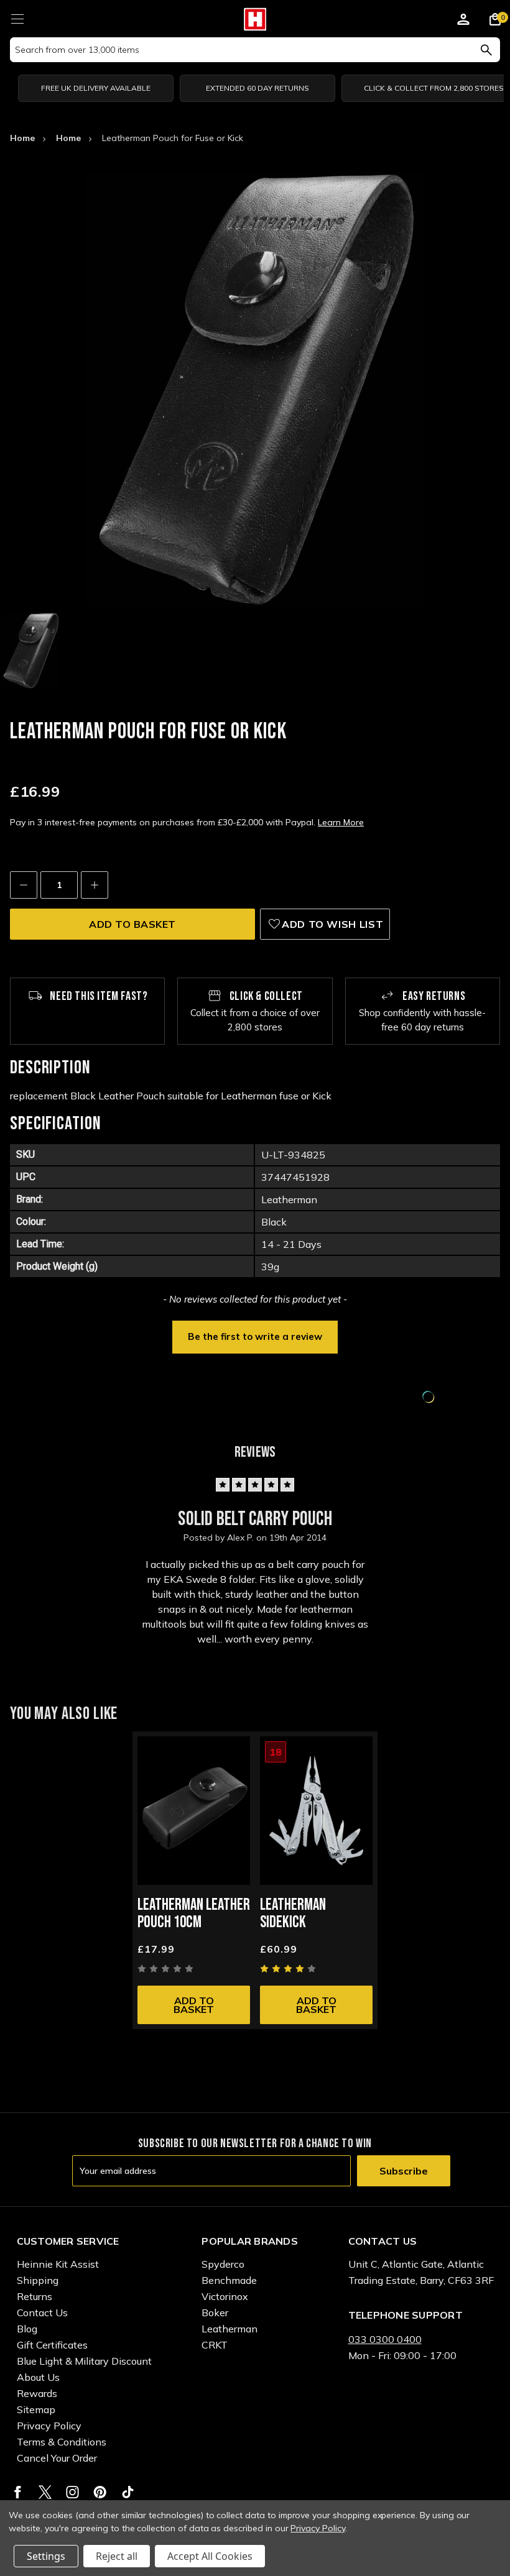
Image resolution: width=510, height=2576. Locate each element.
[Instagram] (72, 2492)
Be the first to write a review (255, 1336)
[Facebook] (18, 2492)
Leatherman (229, 2329)
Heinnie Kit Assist (58, 2264)
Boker (215, 2312)
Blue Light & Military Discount (84, 2361)
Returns (35, 2296)
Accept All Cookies (210, 2556)
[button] (255, 1336)
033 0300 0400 (385, 2339)
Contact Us (42, 2312)
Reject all (117, 2556)
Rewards (37, 2393)
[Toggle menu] (17, 17)
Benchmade (229, 2280)
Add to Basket (194, 2005)
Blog (27, 2329)
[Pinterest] (100, 2492)
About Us (38, 2377)
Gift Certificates (52, 2345)
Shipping (38, 2280)
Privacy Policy (49, 2426)
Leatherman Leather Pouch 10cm (194, 1914)
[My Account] (463, 21)
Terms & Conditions (62, 2442)
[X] (45, 2492)
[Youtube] (128, 2492)
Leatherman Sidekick (293, 1914)
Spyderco (223, 2264)
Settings (46, 2556)
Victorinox (225, 2296)
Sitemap (36, 2409)
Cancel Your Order (57, 2458)
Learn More (341, 822)
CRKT (215, 2345)
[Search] (486, 50)
